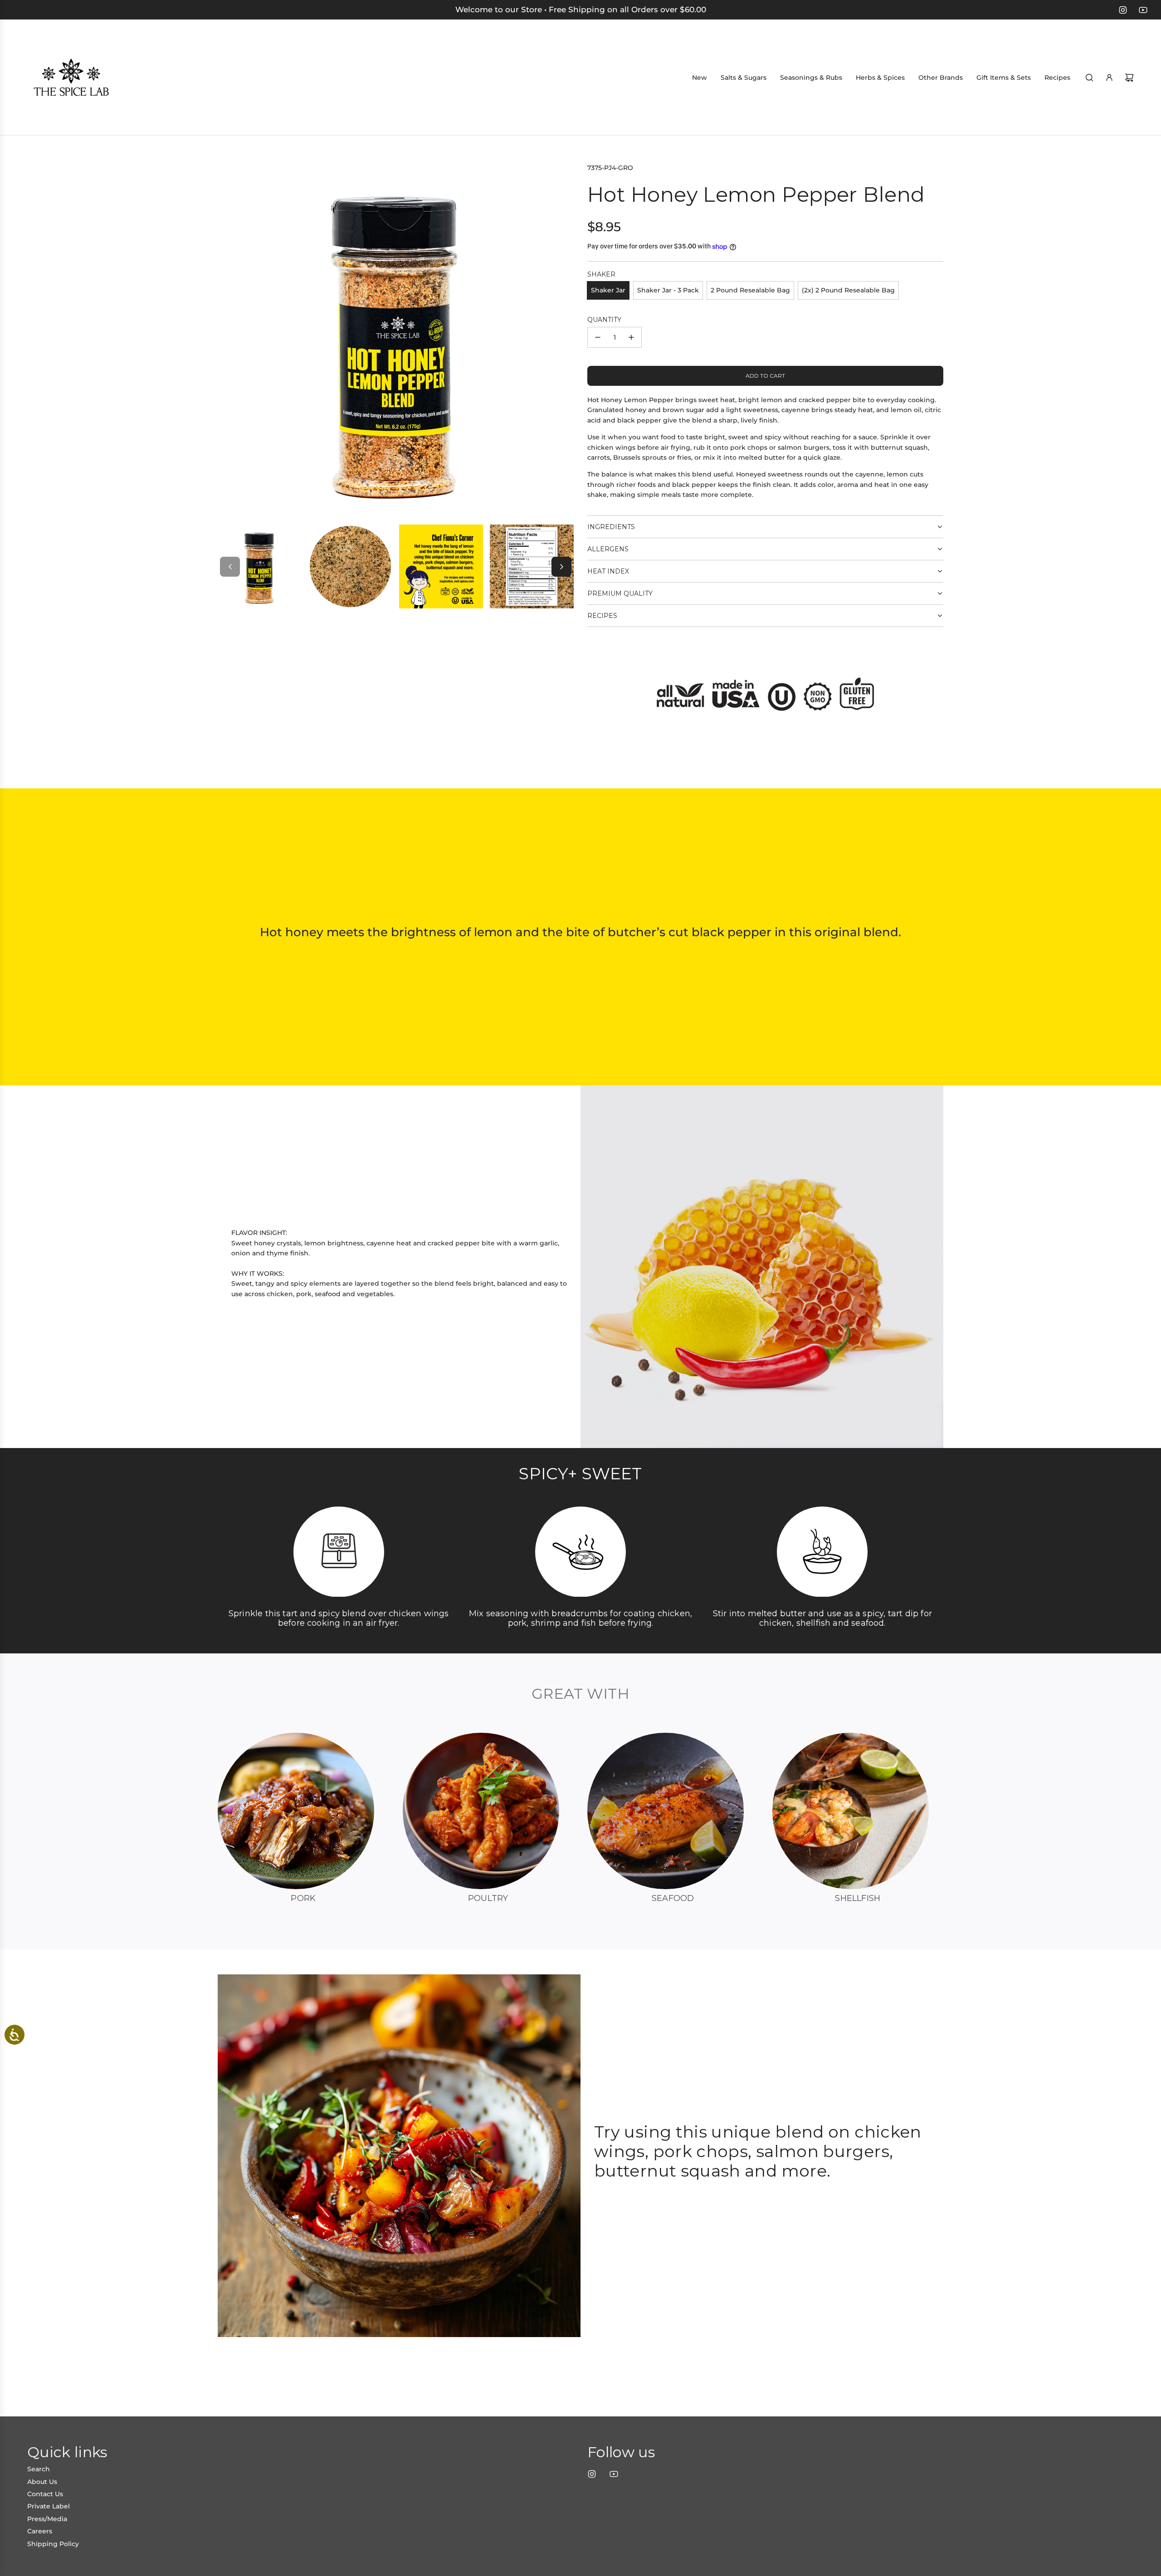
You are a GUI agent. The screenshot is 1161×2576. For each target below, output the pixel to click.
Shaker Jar (608, 290)
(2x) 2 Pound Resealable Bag (848, 290)
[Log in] (1109, 78)
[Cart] (1129, 78)
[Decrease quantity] (598, 337)
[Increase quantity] (631, 337)
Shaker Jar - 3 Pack (668, 290)
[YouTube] (1143, 10)
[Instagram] (1123, 10)
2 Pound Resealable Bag (750, 290)
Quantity (604, 320)
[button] (230, 567)
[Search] (1089, 78)
